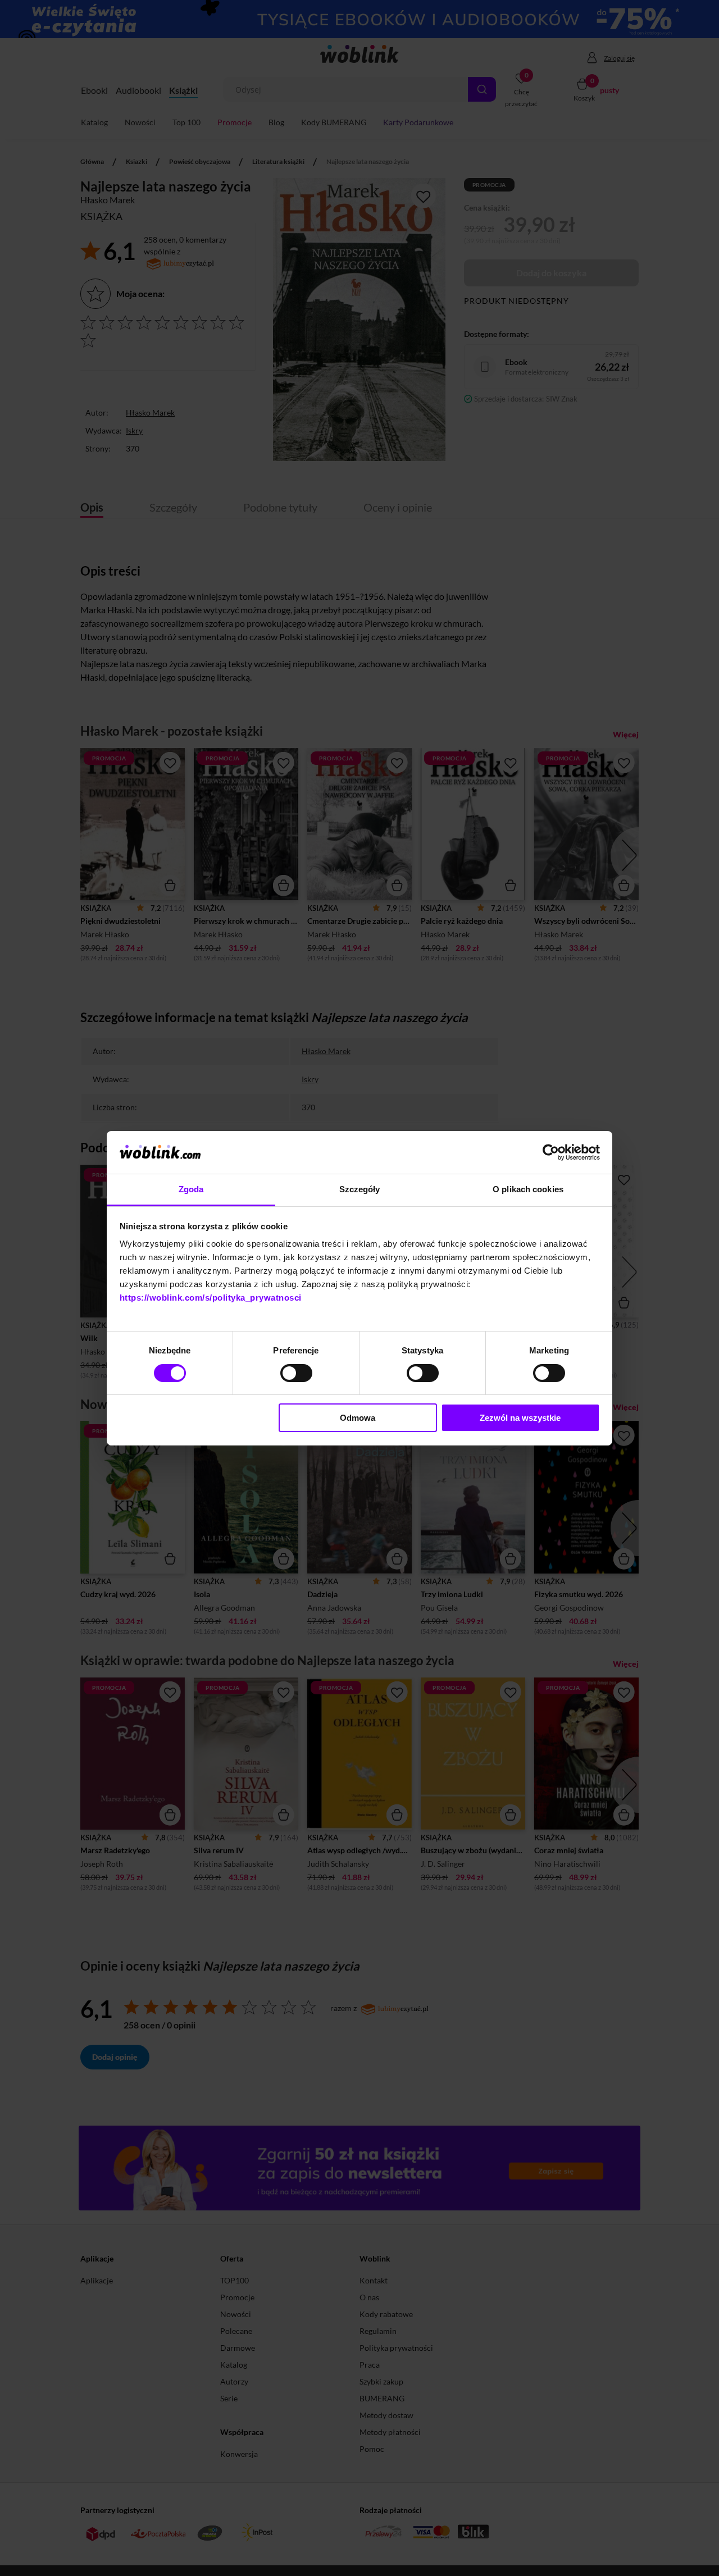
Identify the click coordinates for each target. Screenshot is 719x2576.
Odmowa (358, 1418)
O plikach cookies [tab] (528, 1189)
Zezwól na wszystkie (520, 1418)
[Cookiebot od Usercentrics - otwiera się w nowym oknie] (551, 1152)
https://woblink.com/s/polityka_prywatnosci (211, 1298)
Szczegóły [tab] (360, 1189)
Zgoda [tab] (191, 1189)
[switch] (296, 1373)
